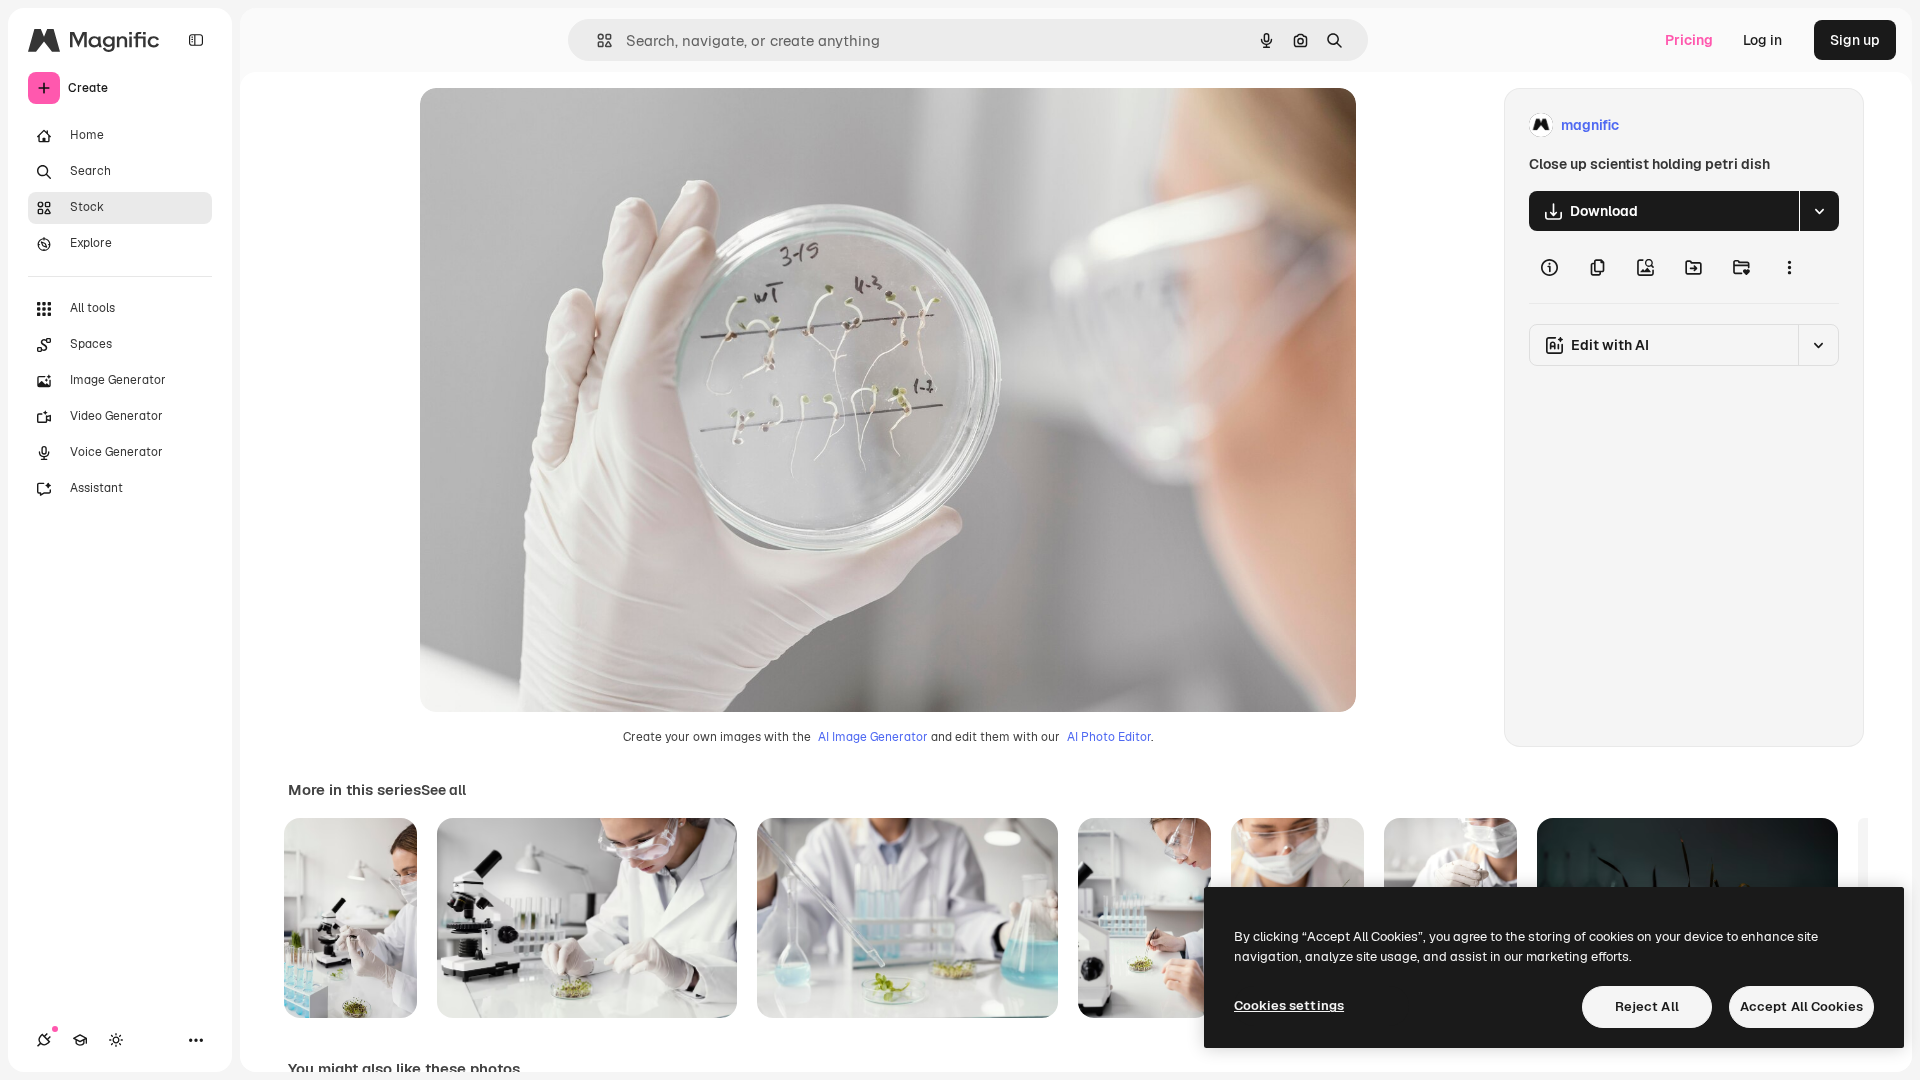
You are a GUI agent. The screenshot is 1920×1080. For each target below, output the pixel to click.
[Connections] (44, 1040)
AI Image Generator (873, 737)
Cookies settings (1289, 1005)
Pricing (1689, 40)
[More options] (1789, 267)
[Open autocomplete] (596, 40)
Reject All (1647, 1006)
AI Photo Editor (1109, 737)
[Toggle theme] (116, 1040)
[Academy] (80, 1040)
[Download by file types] (1819, 211)
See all (443, 790)
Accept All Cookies (1801, 1006)
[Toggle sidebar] (196, 40)
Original (548, 125)
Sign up (1855, 40)
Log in (1762, 40)
